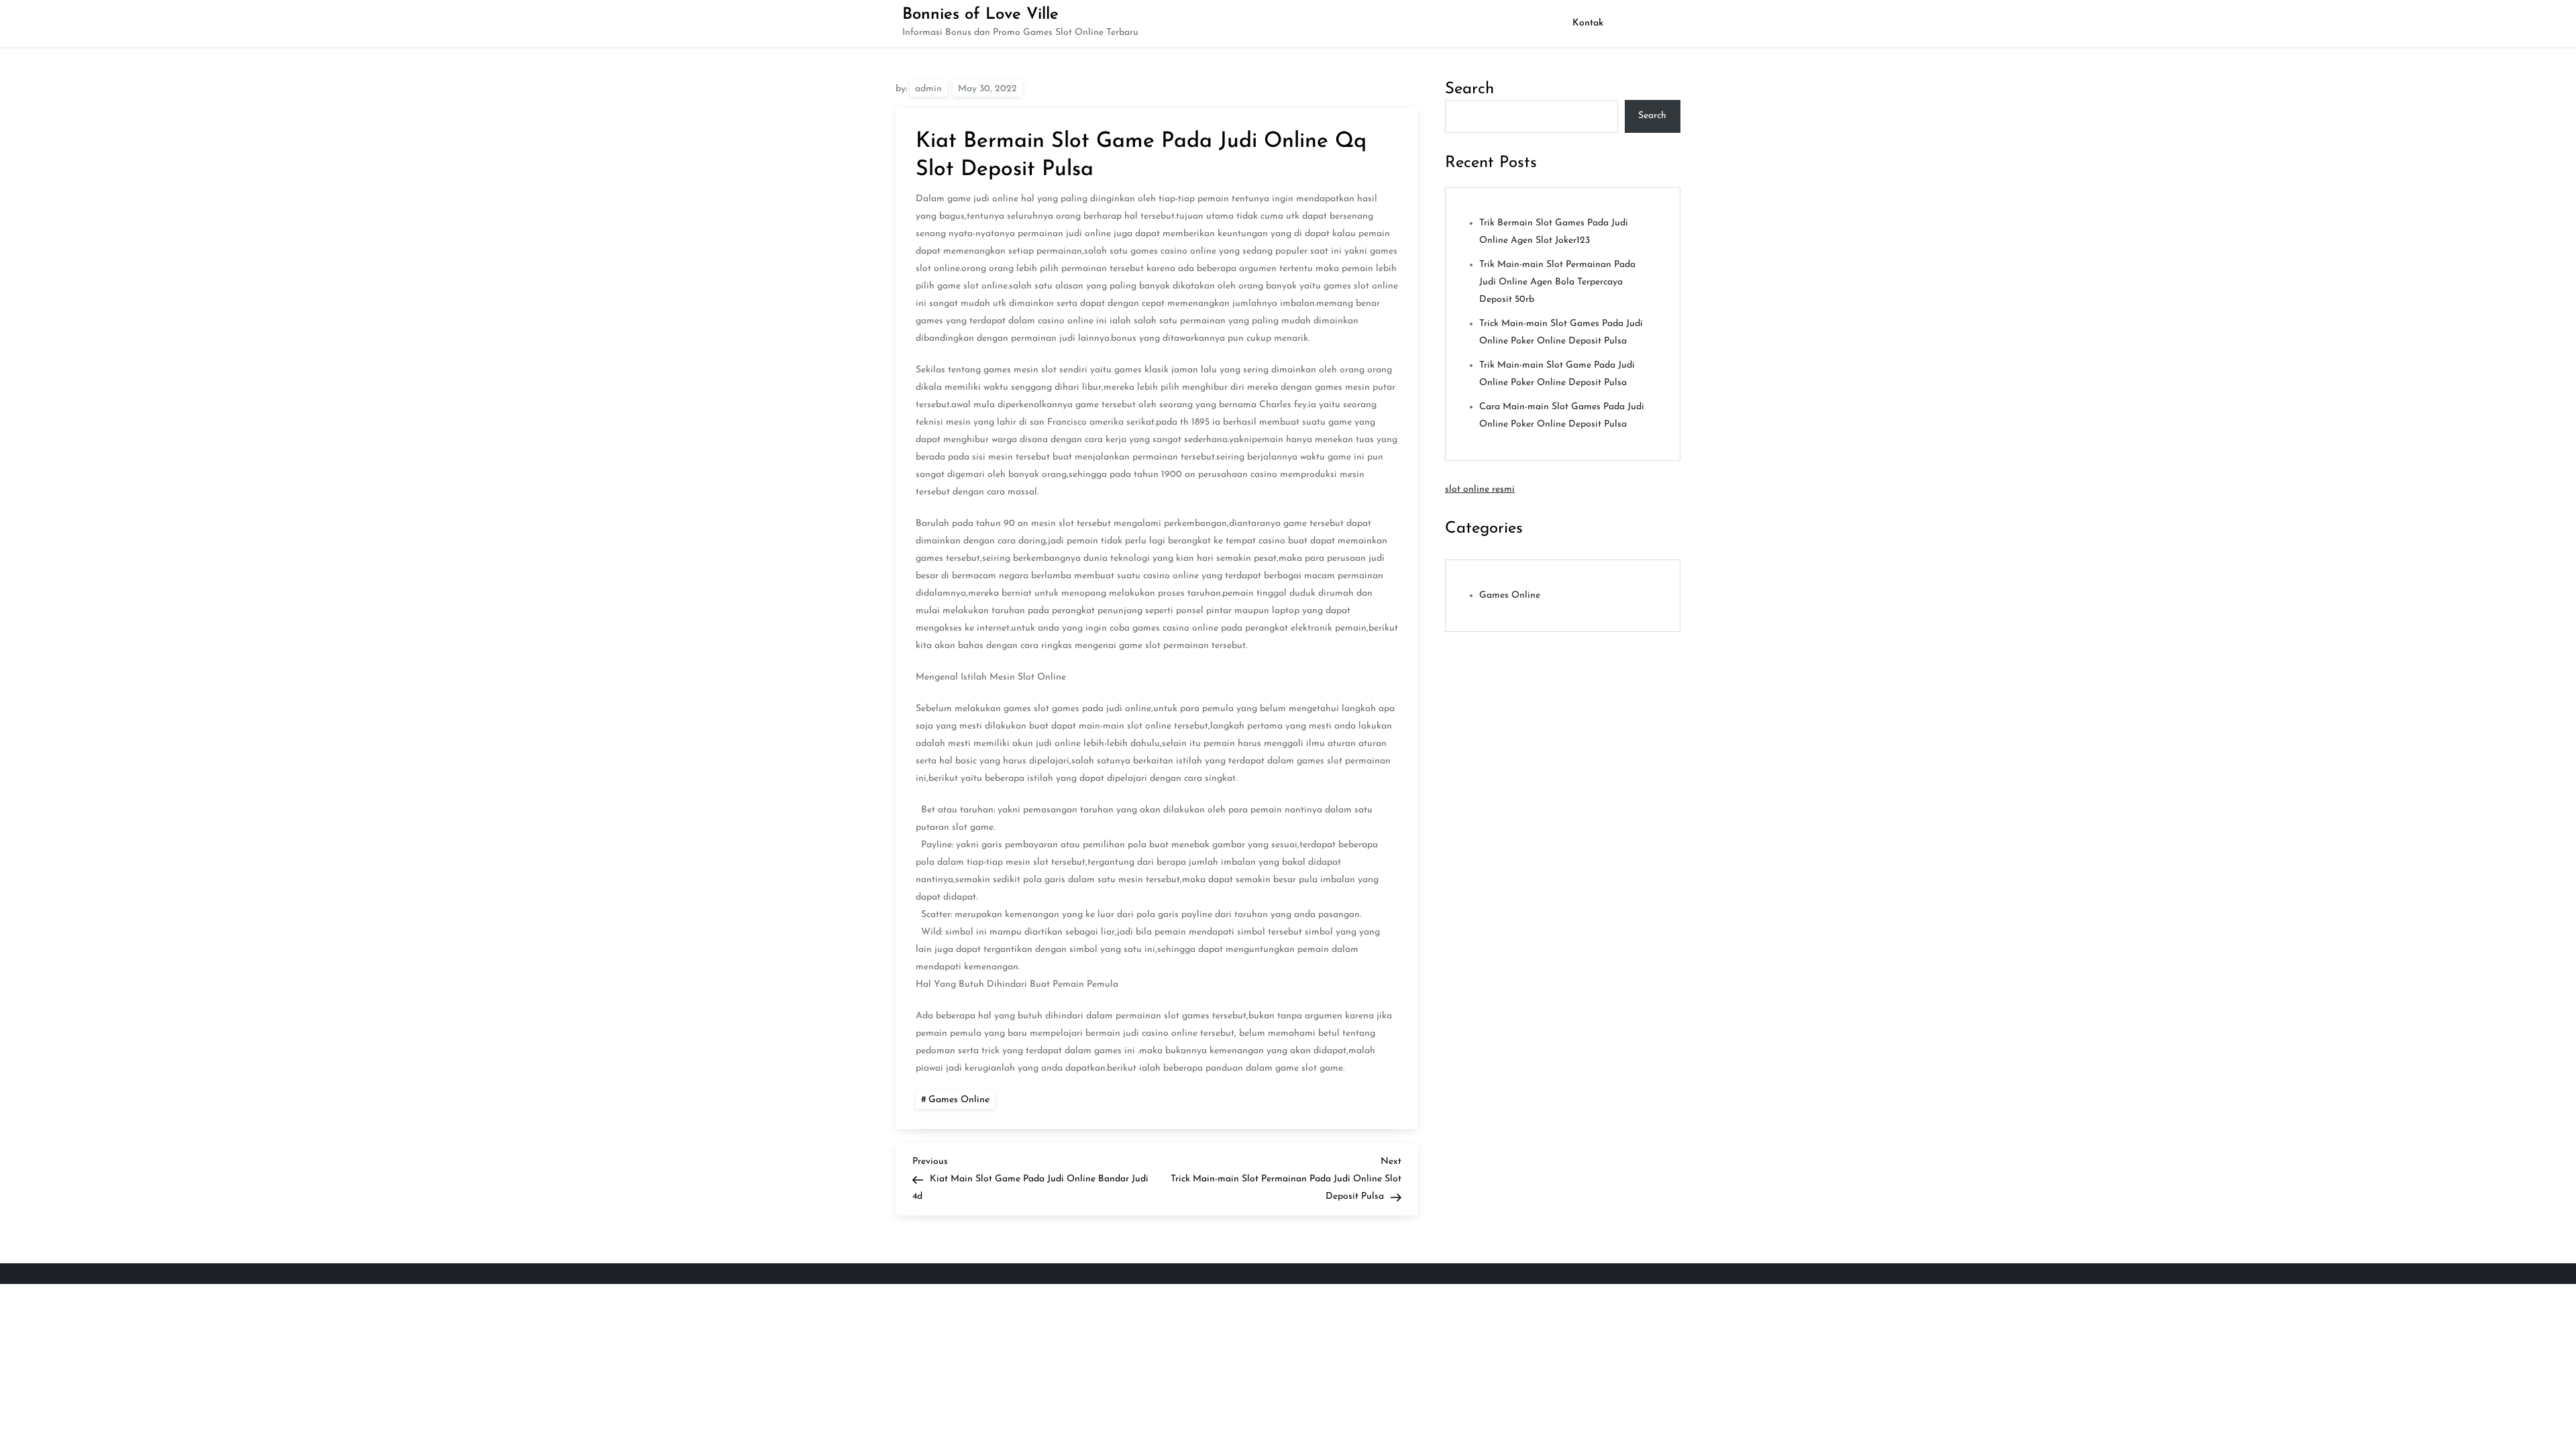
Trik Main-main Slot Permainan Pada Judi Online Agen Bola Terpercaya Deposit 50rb (1557, 282)
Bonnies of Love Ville (980, 15)
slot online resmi (1480, 489)
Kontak (1588, 23)
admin (928, 89)
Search (1469, 89)
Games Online (959, 1100)
